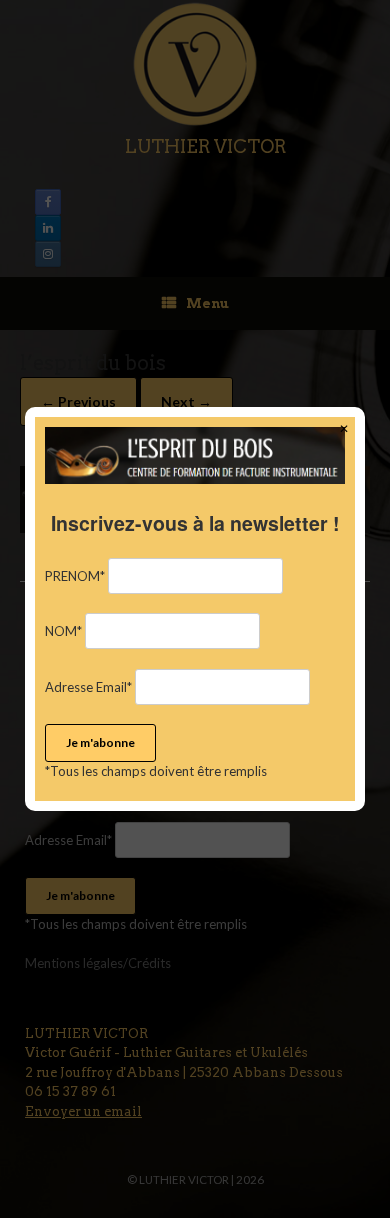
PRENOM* (75, 576)
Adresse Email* (88, 687)
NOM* (63, 631)
